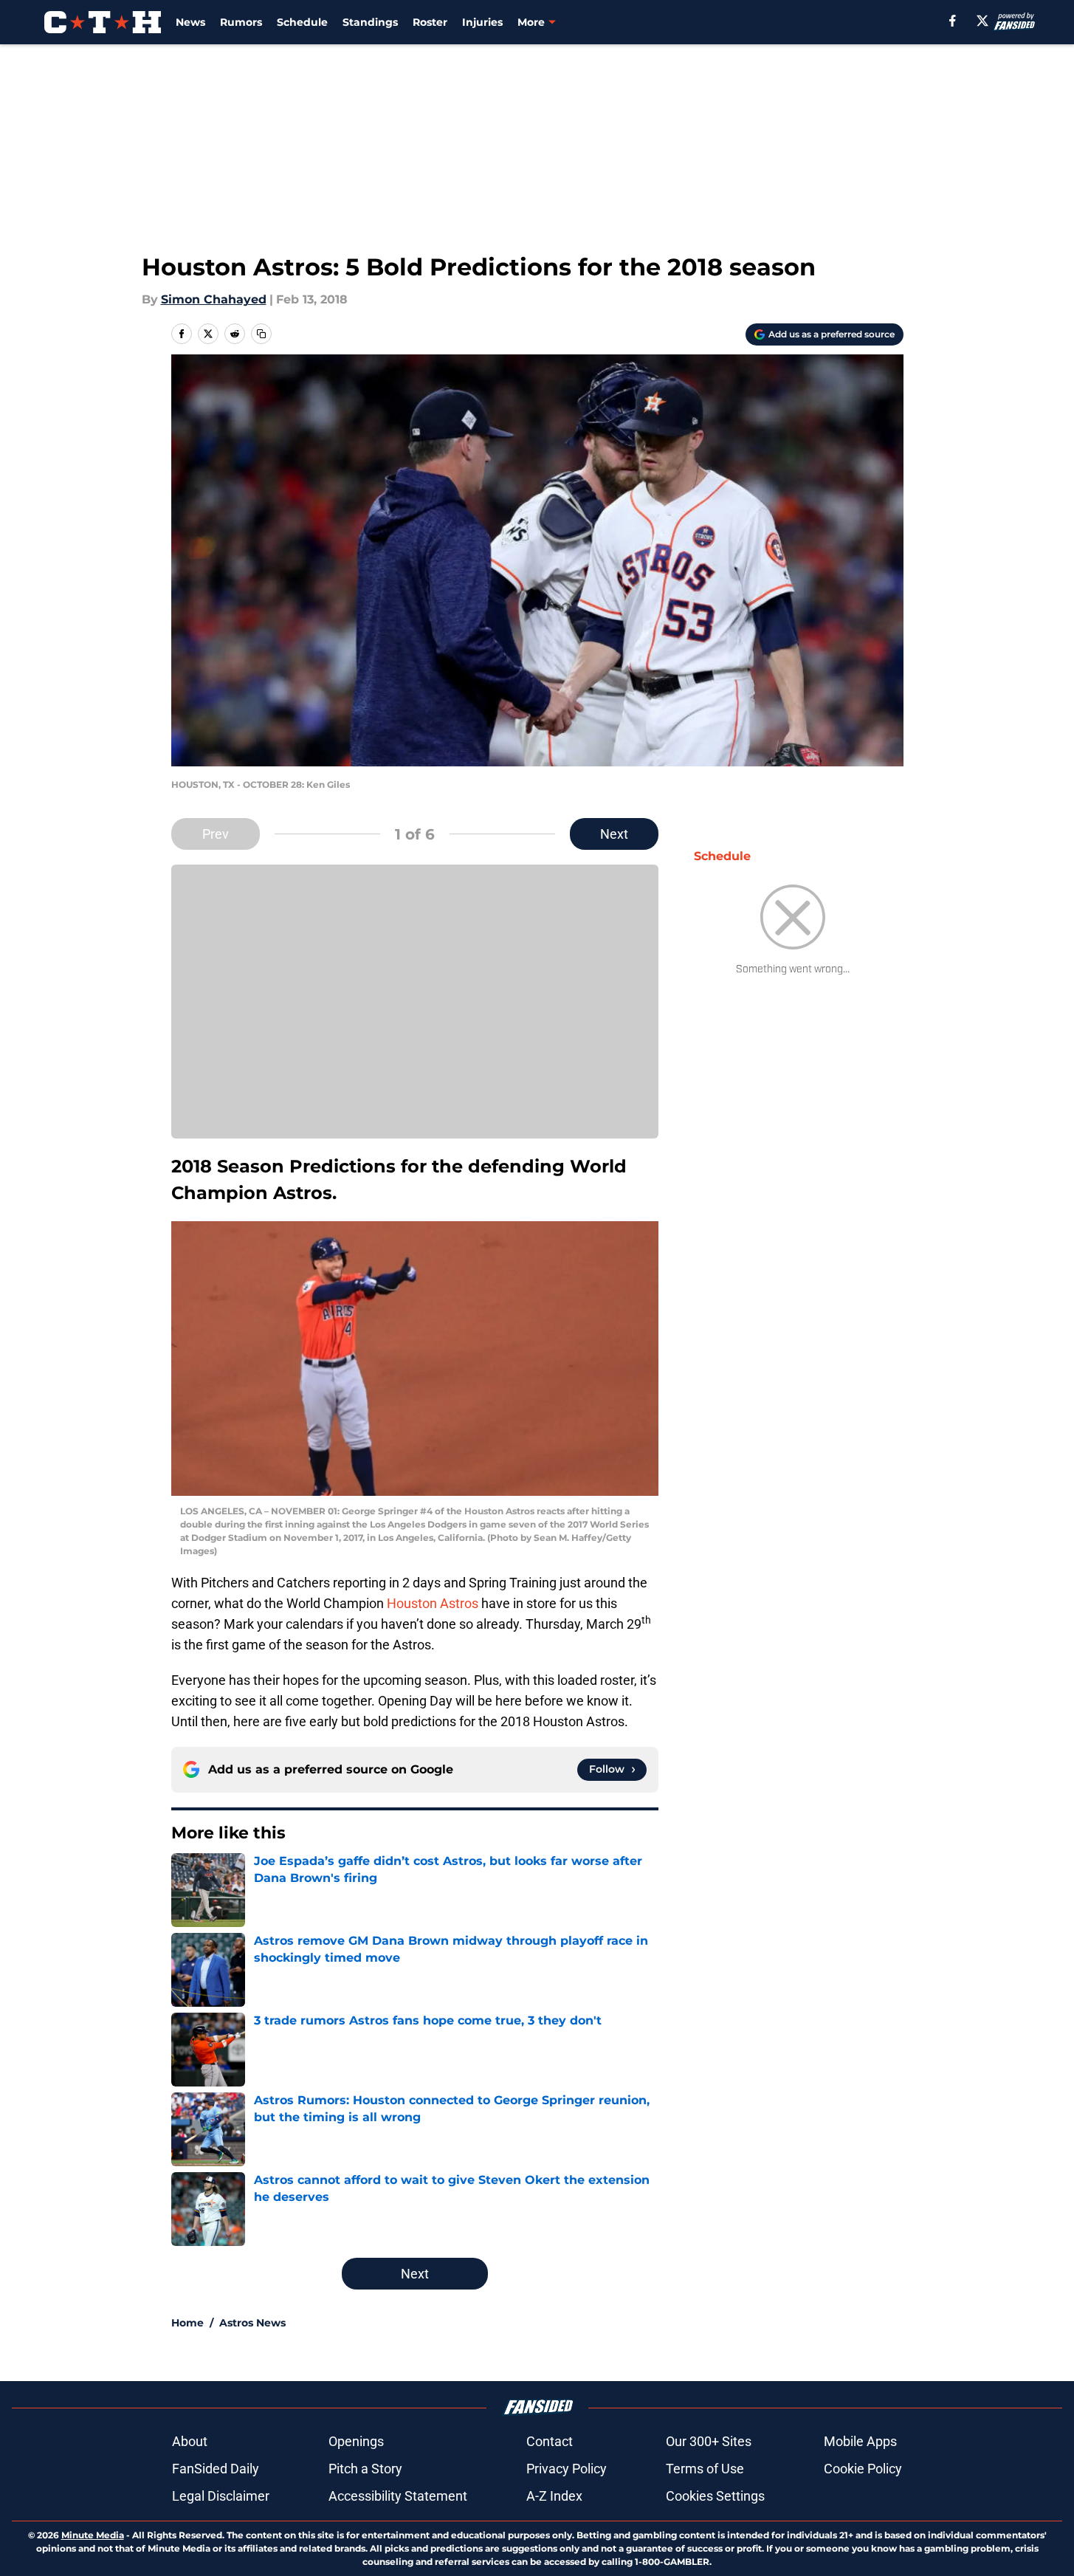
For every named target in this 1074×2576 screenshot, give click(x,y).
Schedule (302, 22)
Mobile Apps (860, 2441)
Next (614, 834)
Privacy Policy (567, 2469)
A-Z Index (554, 2496)
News (190, 22)
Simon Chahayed (214, 299)
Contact (550, 2441)
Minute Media (93, 2535)
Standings (370, 22)
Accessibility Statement (398, 2496)
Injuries (482, 22)
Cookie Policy (863, 2469)
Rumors (241, 22)
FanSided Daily (216, 2469)
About (190, 2441)
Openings (356, 2441)
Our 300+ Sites (709, 2441)
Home (187, 2323)
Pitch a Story (365, 2469)
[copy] (261, 334)
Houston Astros (434, 1603)
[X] (982, 21)
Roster (430, 22)
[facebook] (953, 21)
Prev (216, 834)
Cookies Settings (715, 2496)
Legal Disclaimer (221, 2496)
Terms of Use (705, 2469)
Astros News (252, 2323)
